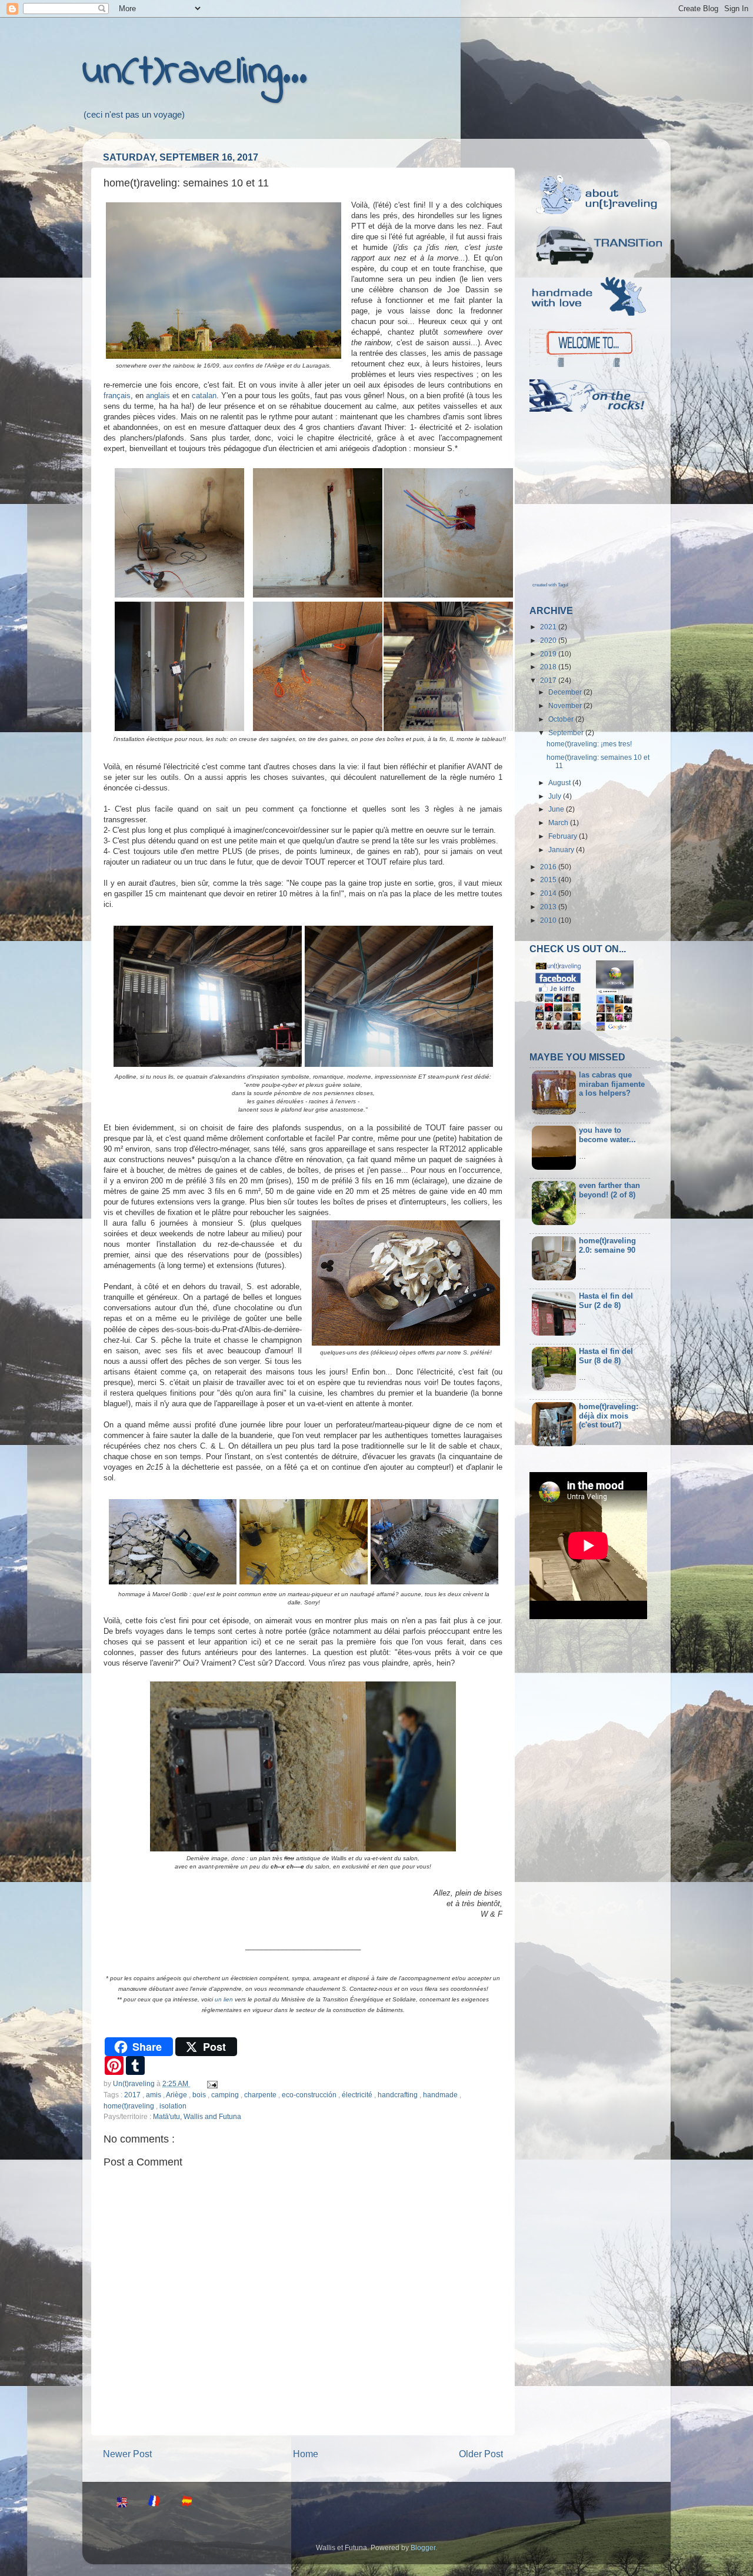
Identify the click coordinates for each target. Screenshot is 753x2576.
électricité (358, 2095)
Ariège (177, 2095)
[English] (118, 2503)
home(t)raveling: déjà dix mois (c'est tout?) (609, 1416)
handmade (441, 2095)
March (559, 822)
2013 (549, 907)
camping (226, 2095)
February (564, 836)
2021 (549, 627)
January (562, 850)
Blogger (423, 2547)
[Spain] (183, 2503)
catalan (204, 396)
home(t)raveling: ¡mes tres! (589, 744)
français (117, 396)
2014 (549, 893)
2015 (549, 880)
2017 (133, 2095)
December (566, 692)
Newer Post (127, 2454)
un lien (224, 1999)
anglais (158, 396)
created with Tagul (550, 585)
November (566, 705)
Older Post (481, 2454)
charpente (261, 2095)
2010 (549, 920)
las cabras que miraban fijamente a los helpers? (612, 1084)
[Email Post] (211, 2083)
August (560, 783)
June (557, 809)
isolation (173, 2106)
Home (306, 2454)
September (567, 733)
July (556, 796)
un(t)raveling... (195, 72)
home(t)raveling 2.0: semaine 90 (607, 1245)
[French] (151, 2503)
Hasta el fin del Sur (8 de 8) (606, 1356)
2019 (549, 654)
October (562, 719)
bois (200, 2095)
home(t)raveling (130, 2106)
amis (154, 2095)
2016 (549, 867)
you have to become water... (607, 1135)
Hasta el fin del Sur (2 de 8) (606, 1301)
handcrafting (399, 2095)
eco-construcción (310, 2095)
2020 (549, 640)
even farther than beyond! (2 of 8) (609, 1190)
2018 (549, 667)
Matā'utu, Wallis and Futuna (197, 2116)
